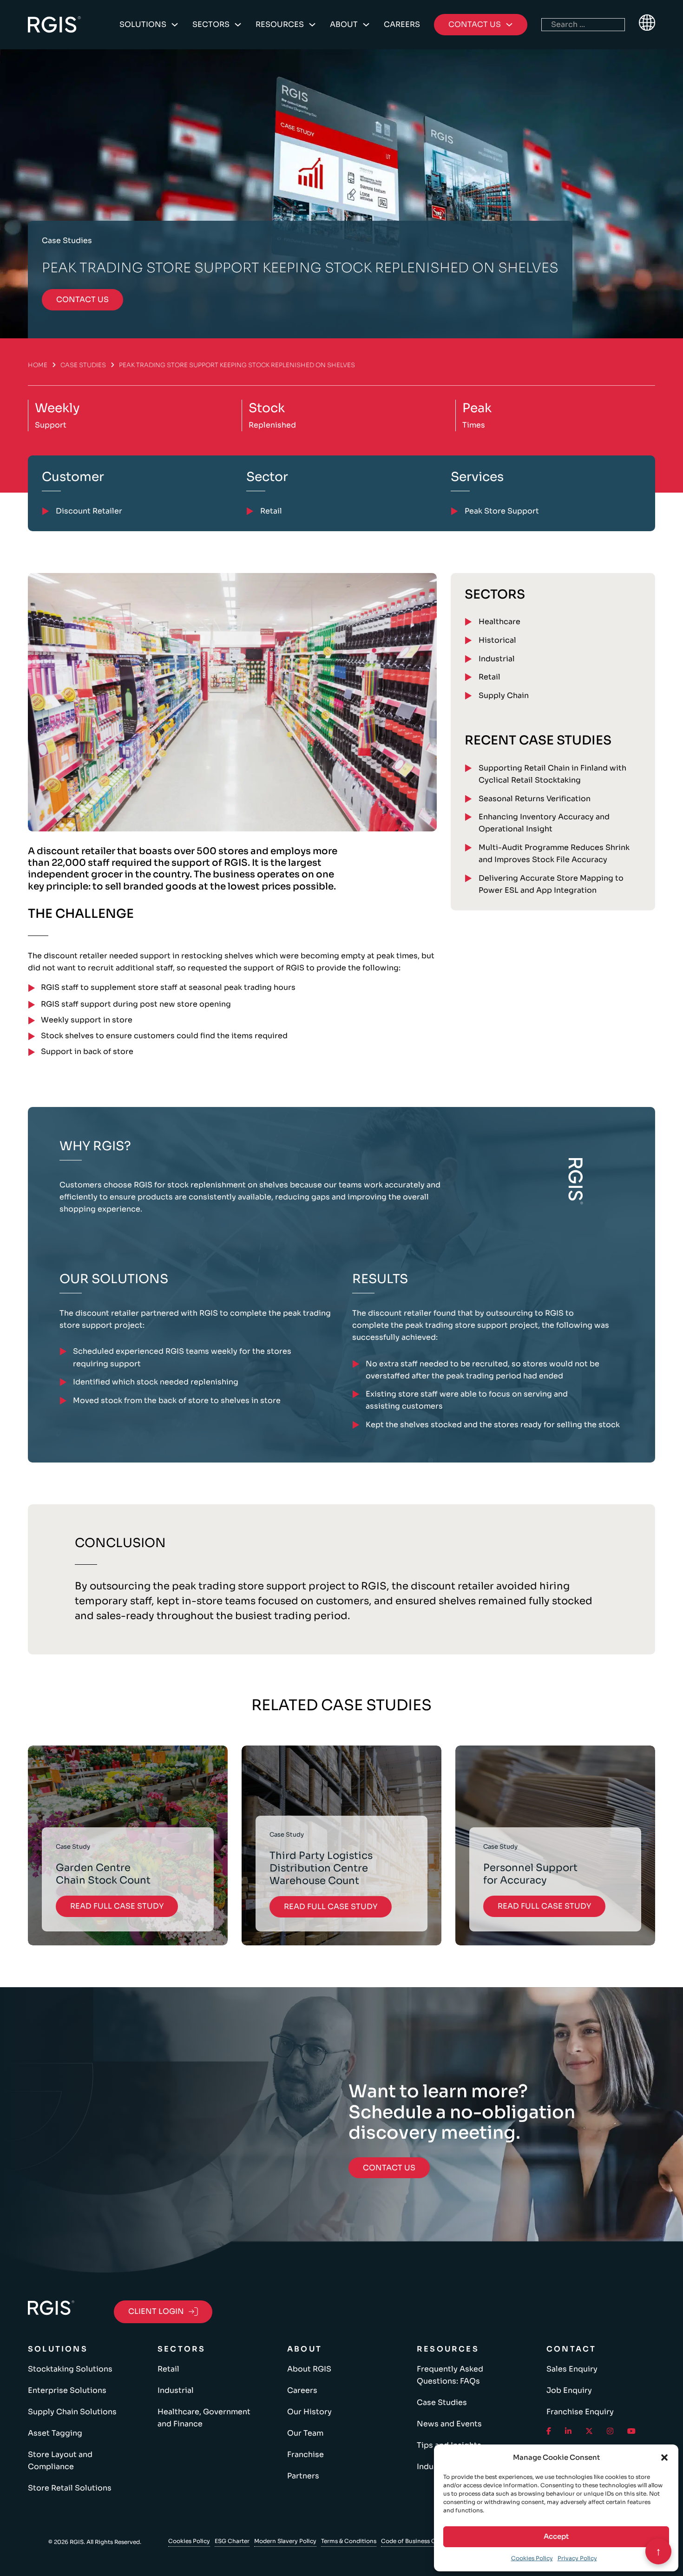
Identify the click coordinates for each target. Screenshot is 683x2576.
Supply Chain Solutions (72, 2412)
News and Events (449, 2424)
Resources (280, 24)
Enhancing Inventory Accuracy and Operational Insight (544, 823)
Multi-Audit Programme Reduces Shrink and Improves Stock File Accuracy (554, 853)
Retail (489, 677)
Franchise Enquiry (580, 2412)
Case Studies (83, 365)
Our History (309, 2412)
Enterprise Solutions (67, 2390)
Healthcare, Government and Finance (204, 2418)
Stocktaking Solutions (70, 2369)
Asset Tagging (55, 2433)
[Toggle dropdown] (175, 25)
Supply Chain (504, 695)
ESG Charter (232, 2541)
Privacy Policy (577, 2558)
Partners (303, 2476)
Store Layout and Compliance (60, 2461)
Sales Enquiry (572, 2369)
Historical (497, 640)
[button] (664, 2457)
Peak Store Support (502, 511)
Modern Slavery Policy (285, 2541)
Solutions (143, 24)
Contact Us (389, 2168)
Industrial (497, 659)
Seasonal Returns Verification (535, 799)
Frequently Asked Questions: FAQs (450, 2375)
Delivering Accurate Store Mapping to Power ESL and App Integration (551, 884)
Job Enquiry (569, 2390)
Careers (402, 24)
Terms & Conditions (349, 2541)
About (344, 24)
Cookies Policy (532, 2558)
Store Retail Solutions (70, 2488)
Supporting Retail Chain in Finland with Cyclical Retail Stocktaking (552, 774)
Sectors (211, 24)
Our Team (305, 2433)
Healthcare (499, 622)
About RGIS (309, 2369)
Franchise (305, 2454)
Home (38, 365)
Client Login (156, 2311)
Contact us (82, 300)
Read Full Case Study (117, 1906)
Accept (556, 2536)
